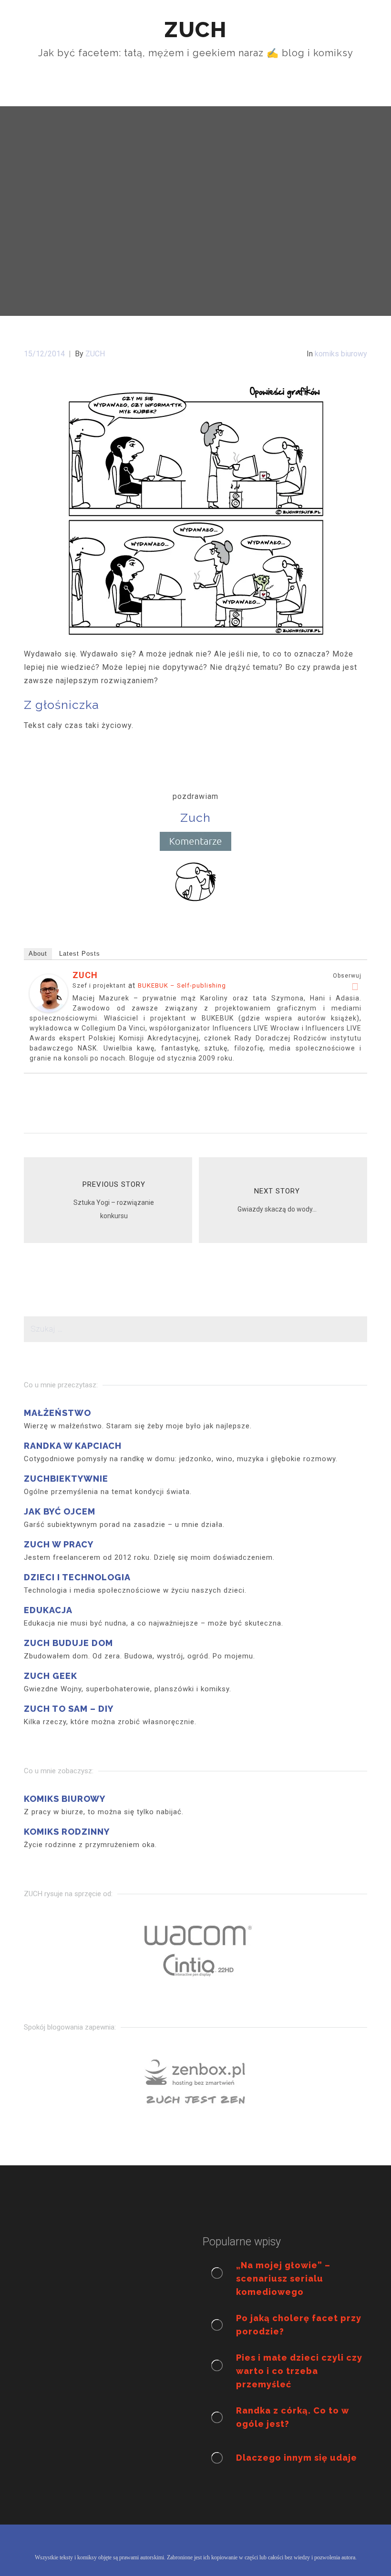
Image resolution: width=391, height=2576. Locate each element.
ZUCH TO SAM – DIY (69, 1709)
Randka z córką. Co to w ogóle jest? (293, 2417)
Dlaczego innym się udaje (297, 2458)
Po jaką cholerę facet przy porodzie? (299, 2325)
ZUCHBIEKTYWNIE (66, 1479)
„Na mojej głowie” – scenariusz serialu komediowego (283, 2278)
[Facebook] (355, 987)
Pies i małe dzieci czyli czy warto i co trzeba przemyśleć (299, 2371)
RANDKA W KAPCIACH (73, 1446)
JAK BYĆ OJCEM (60, 1511)
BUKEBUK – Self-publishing (182, 985)
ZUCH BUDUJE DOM (68, 1643)
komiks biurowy (341, 354)
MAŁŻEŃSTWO (57, 1413)
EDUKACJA (48, 1610)
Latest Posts (80, 954)
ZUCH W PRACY (59, 1544)
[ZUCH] (49, 993)
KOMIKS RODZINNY (67, 1832)
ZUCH (85, 975)
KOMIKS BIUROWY (65, 1799)
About (38, 954)
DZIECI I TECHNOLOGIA (77, 1577)
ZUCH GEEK (51, 1676)
